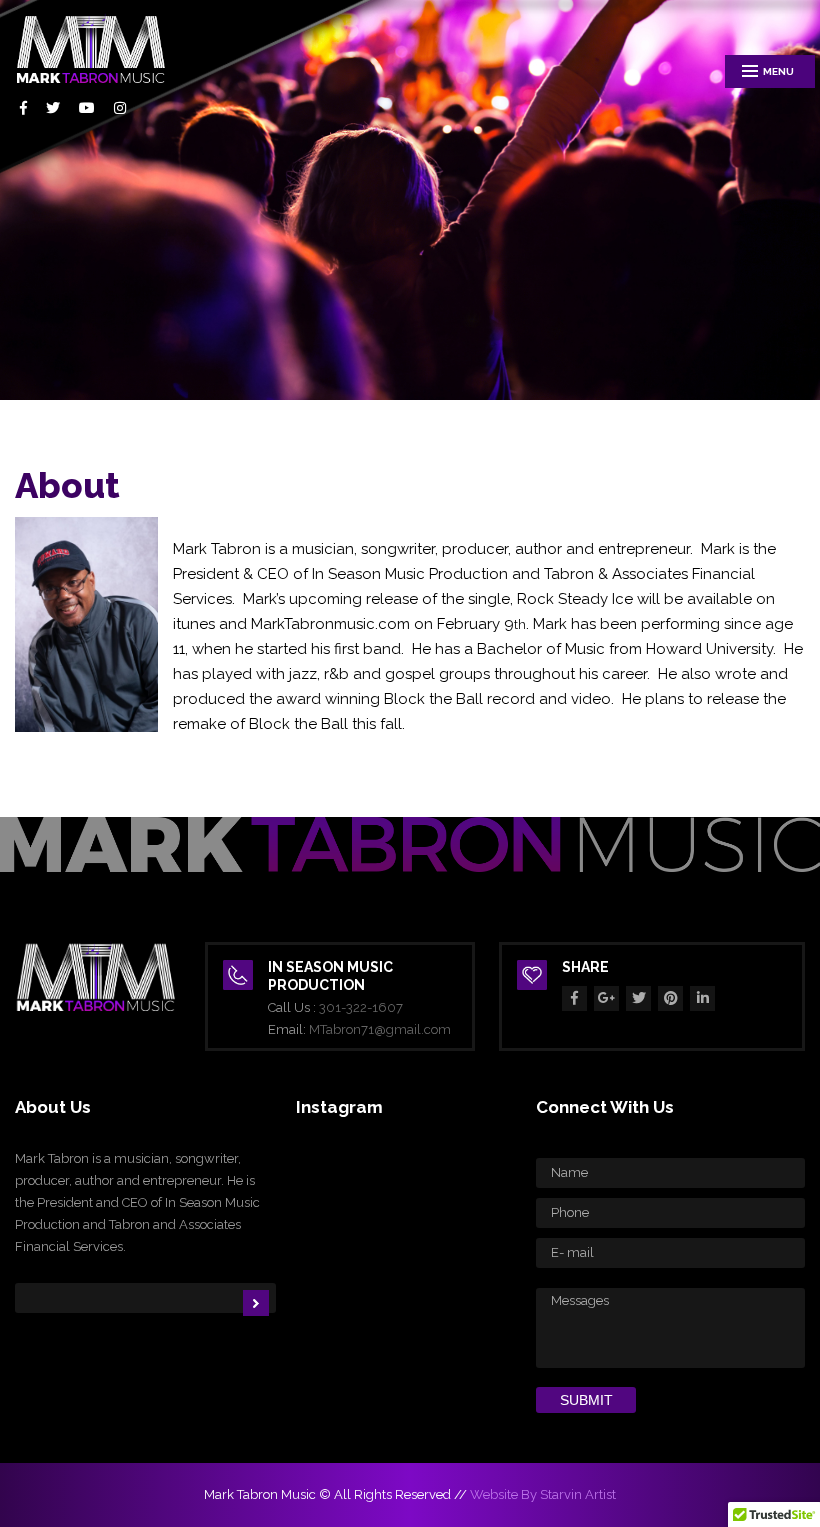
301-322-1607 (361, 1007)
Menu (778, 71)
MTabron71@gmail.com (380, 1029)
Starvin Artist (578, 1494)
